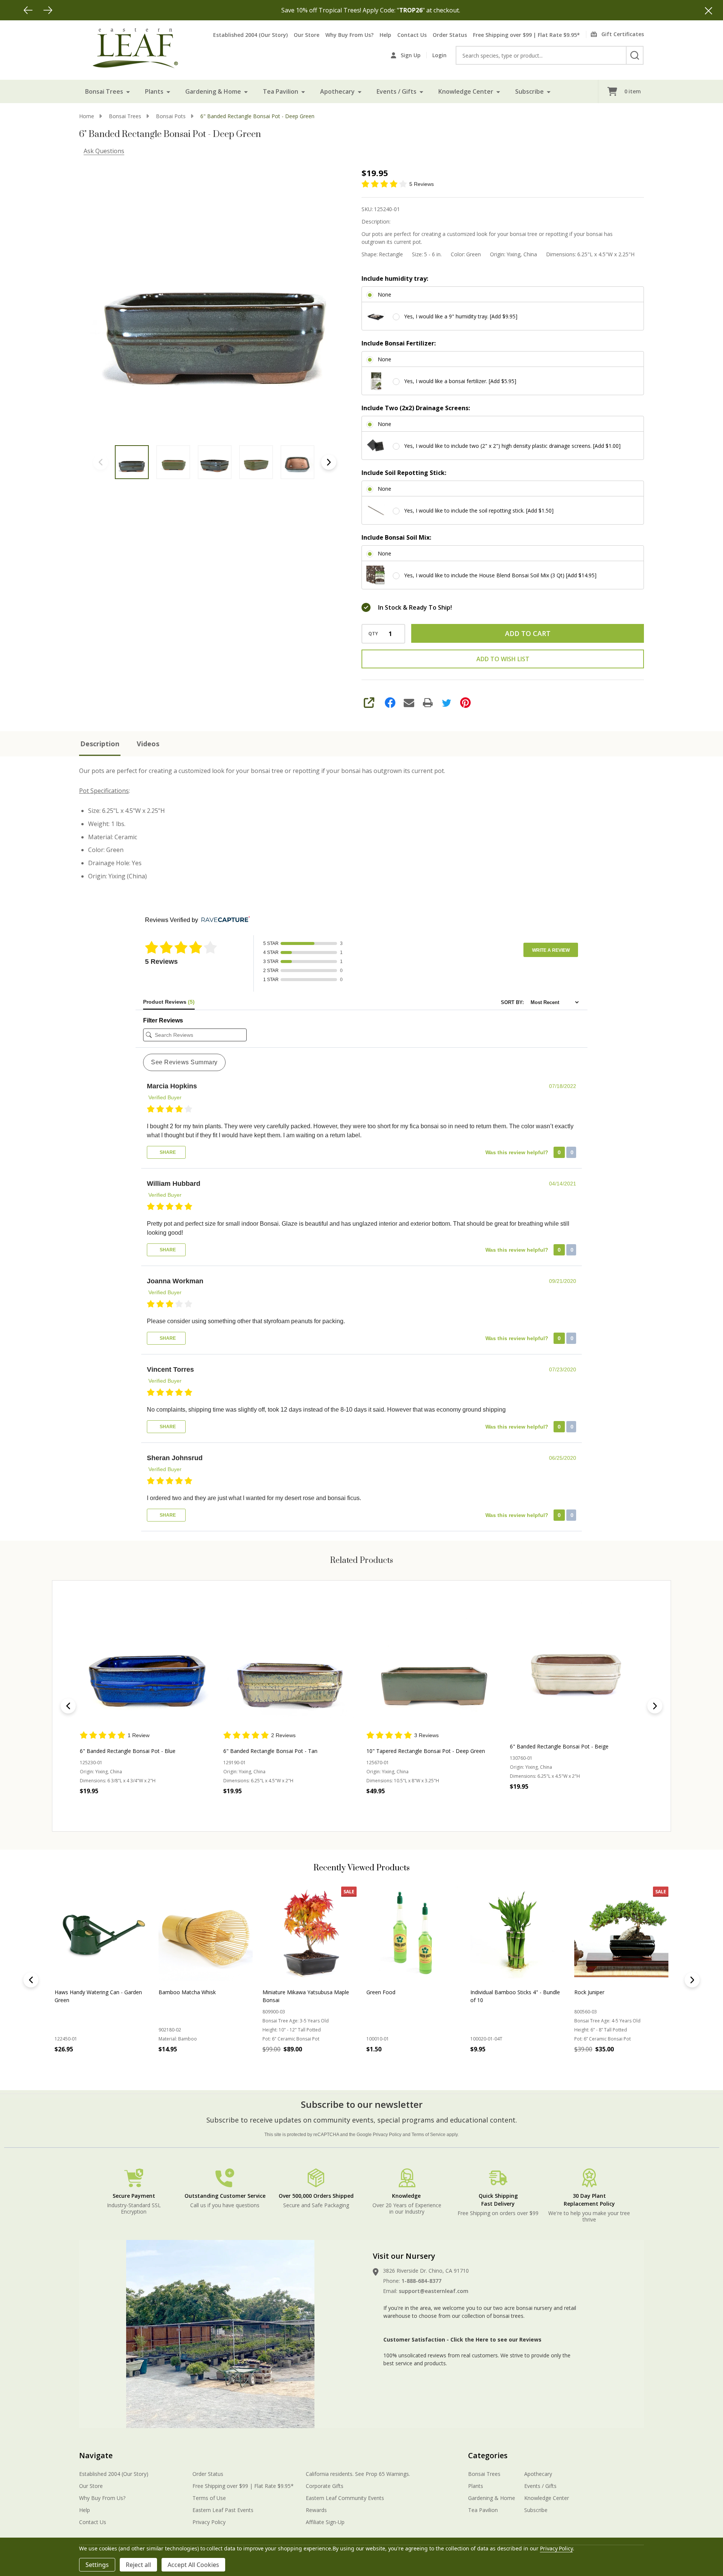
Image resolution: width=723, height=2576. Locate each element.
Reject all (138, 2565)
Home (87, 116)
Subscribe (529, 91)
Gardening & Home (213, 91)
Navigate (96, 2455)
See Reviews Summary (184, 1062)
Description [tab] (100, 744)
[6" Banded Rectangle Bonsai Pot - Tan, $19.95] (290, 1664)
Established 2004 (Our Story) (250, 35)
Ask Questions (104, 151)
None (384, 294)
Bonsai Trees (104, 91)
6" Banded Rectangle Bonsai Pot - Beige (559, 1746)
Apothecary (337, 91)
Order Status (450, 35)
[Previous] (28, 10)
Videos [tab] (148, 744)
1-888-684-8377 (421, 2281)
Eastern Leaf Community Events (345, 2498)
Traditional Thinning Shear (606, 1992)
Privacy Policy (387, 2135)
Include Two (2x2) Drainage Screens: (416, 408)
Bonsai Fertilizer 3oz (391, 1992)
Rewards (316, 2510)
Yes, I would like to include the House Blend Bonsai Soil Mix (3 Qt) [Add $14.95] (500, 575)
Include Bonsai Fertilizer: (399, 343)
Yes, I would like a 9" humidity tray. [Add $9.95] (461, 316)
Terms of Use (209, 2498)
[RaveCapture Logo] (224, 920)
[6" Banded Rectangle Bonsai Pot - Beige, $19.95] (577, 1664)
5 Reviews (422, 184)
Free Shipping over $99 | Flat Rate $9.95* (526, 35)
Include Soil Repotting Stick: (404, 473)
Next (329, 462)
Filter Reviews (163, 1020)
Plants (154, 91)
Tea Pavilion (281, 91)
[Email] (409, 703)
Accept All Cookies (193, 2565)
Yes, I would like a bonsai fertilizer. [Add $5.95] (460, 381)
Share (167, 1152)
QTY (373, 634)
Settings (97, 2565)
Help (385, 35)
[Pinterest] (465, 703)
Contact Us (412, 35)
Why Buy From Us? (349, 35)
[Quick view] (160, 1808)
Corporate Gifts (325, 2486)
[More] (128, 91)
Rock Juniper (174, 1992)
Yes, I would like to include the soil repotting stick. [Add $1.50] (479, 510)
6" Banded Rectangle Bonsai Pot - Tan (270, 1751)
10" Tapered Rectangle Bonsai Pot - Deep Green (426, 1751)
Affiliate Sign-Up (325, 2522)
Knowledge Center (466, 91)
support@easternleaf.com (434, 2291)
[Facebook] (390, 703)
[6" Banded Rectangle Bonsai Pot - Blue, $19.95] (147, 1664)
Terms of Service (429, 2135)
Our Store (307, 35)
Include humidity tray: (395, 278)
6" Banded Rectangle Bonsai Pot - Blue (128, 1751)
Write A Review (551, 950)
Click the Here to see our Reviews (496, 2339)
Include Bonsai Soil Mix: (396, 537)
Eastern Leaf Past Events (223, 2510)
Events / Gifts (397, 91)
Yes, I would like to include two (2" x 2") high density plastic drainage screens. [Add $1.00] (512, 446)
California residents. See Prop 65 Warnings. (358, 2474)
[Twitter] (447, 703)
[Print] (428, 703)
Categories (488, 2455)
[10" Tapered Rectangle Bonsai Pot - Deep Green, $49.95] (433, 1664)
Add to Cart (528, 633)
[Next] (48, 10)
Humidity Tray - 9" (492, 1992)
